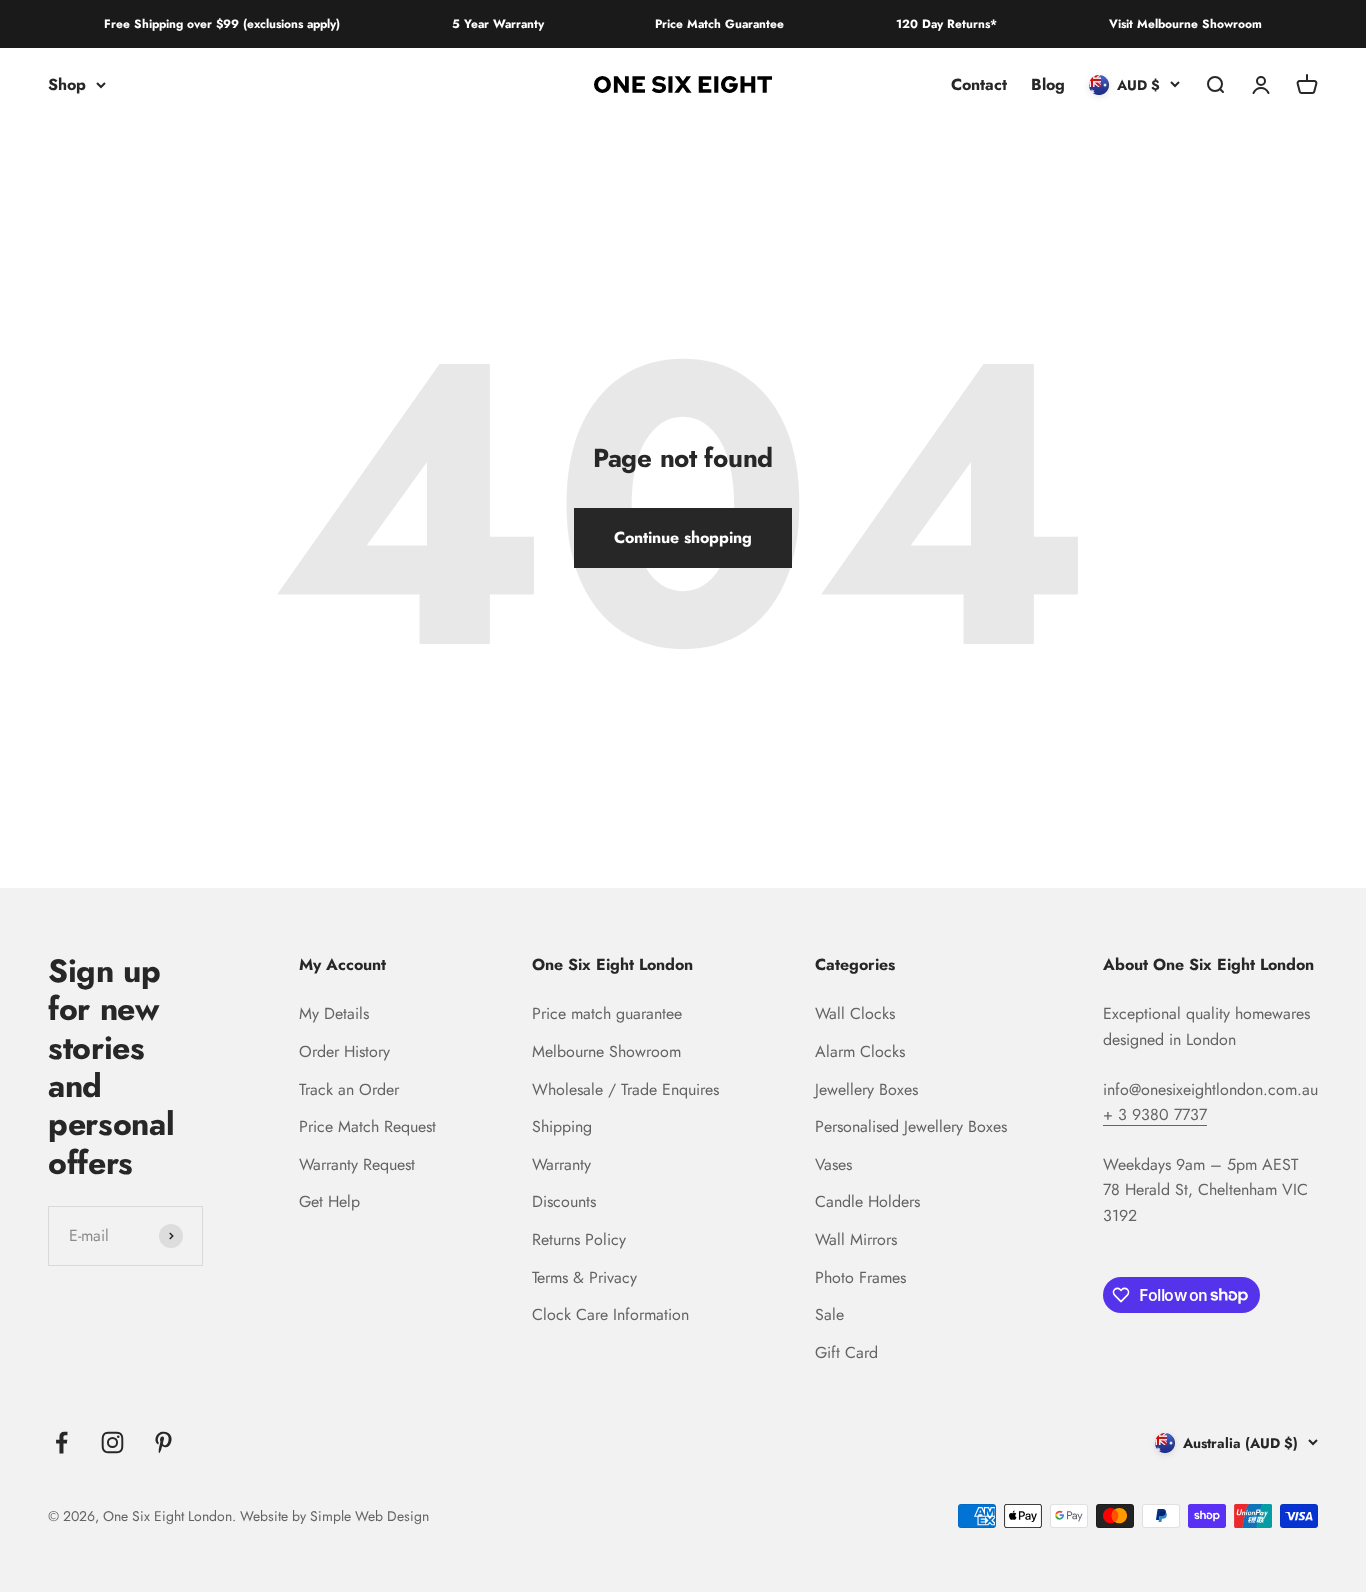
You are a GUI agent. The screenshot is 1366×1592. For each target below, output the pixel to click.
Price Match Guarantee (719, 24)
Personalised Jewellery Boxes (911, 1126)
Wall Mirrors (856, 1239)
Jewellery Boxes (866, 1089)
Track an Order (349, 1089)
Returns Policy (579, 1239)
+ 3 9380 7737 (1155, 1114)
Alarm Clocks (860, 1051)
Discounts (564, 1201)
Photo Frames (860, 1277)
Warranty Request (357, 1164)
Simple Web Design (369, 1516)
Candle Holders (867, 1201)
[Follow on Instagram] (112, 1442)
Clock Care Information (610, 1314)
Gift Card (846, 1352)
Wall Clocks (855, 1013)
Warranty (561, 1164)
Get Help (329, 1201)
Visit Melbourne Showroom (1185, 24)
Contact (979, 84)
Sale (829, 1314)
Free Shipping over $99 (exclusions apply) (222, 24)
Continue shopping (683, 537)
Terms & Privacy (584, 1277)
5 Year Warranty (498, 24)
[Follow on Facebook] (61, 1442)
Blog (1048, 84)
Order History (344, 1051)
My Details (334, 1013)
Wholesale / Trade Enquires (625, 1089)
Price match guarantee (607, 1013)
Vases (833, 1164)
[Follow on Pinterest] (163, 1442)
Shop (67, 84)
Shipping (562, 1126)
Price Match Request (367, 1126)
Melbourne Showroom (606, 1051)
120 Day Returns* (946, 24)
